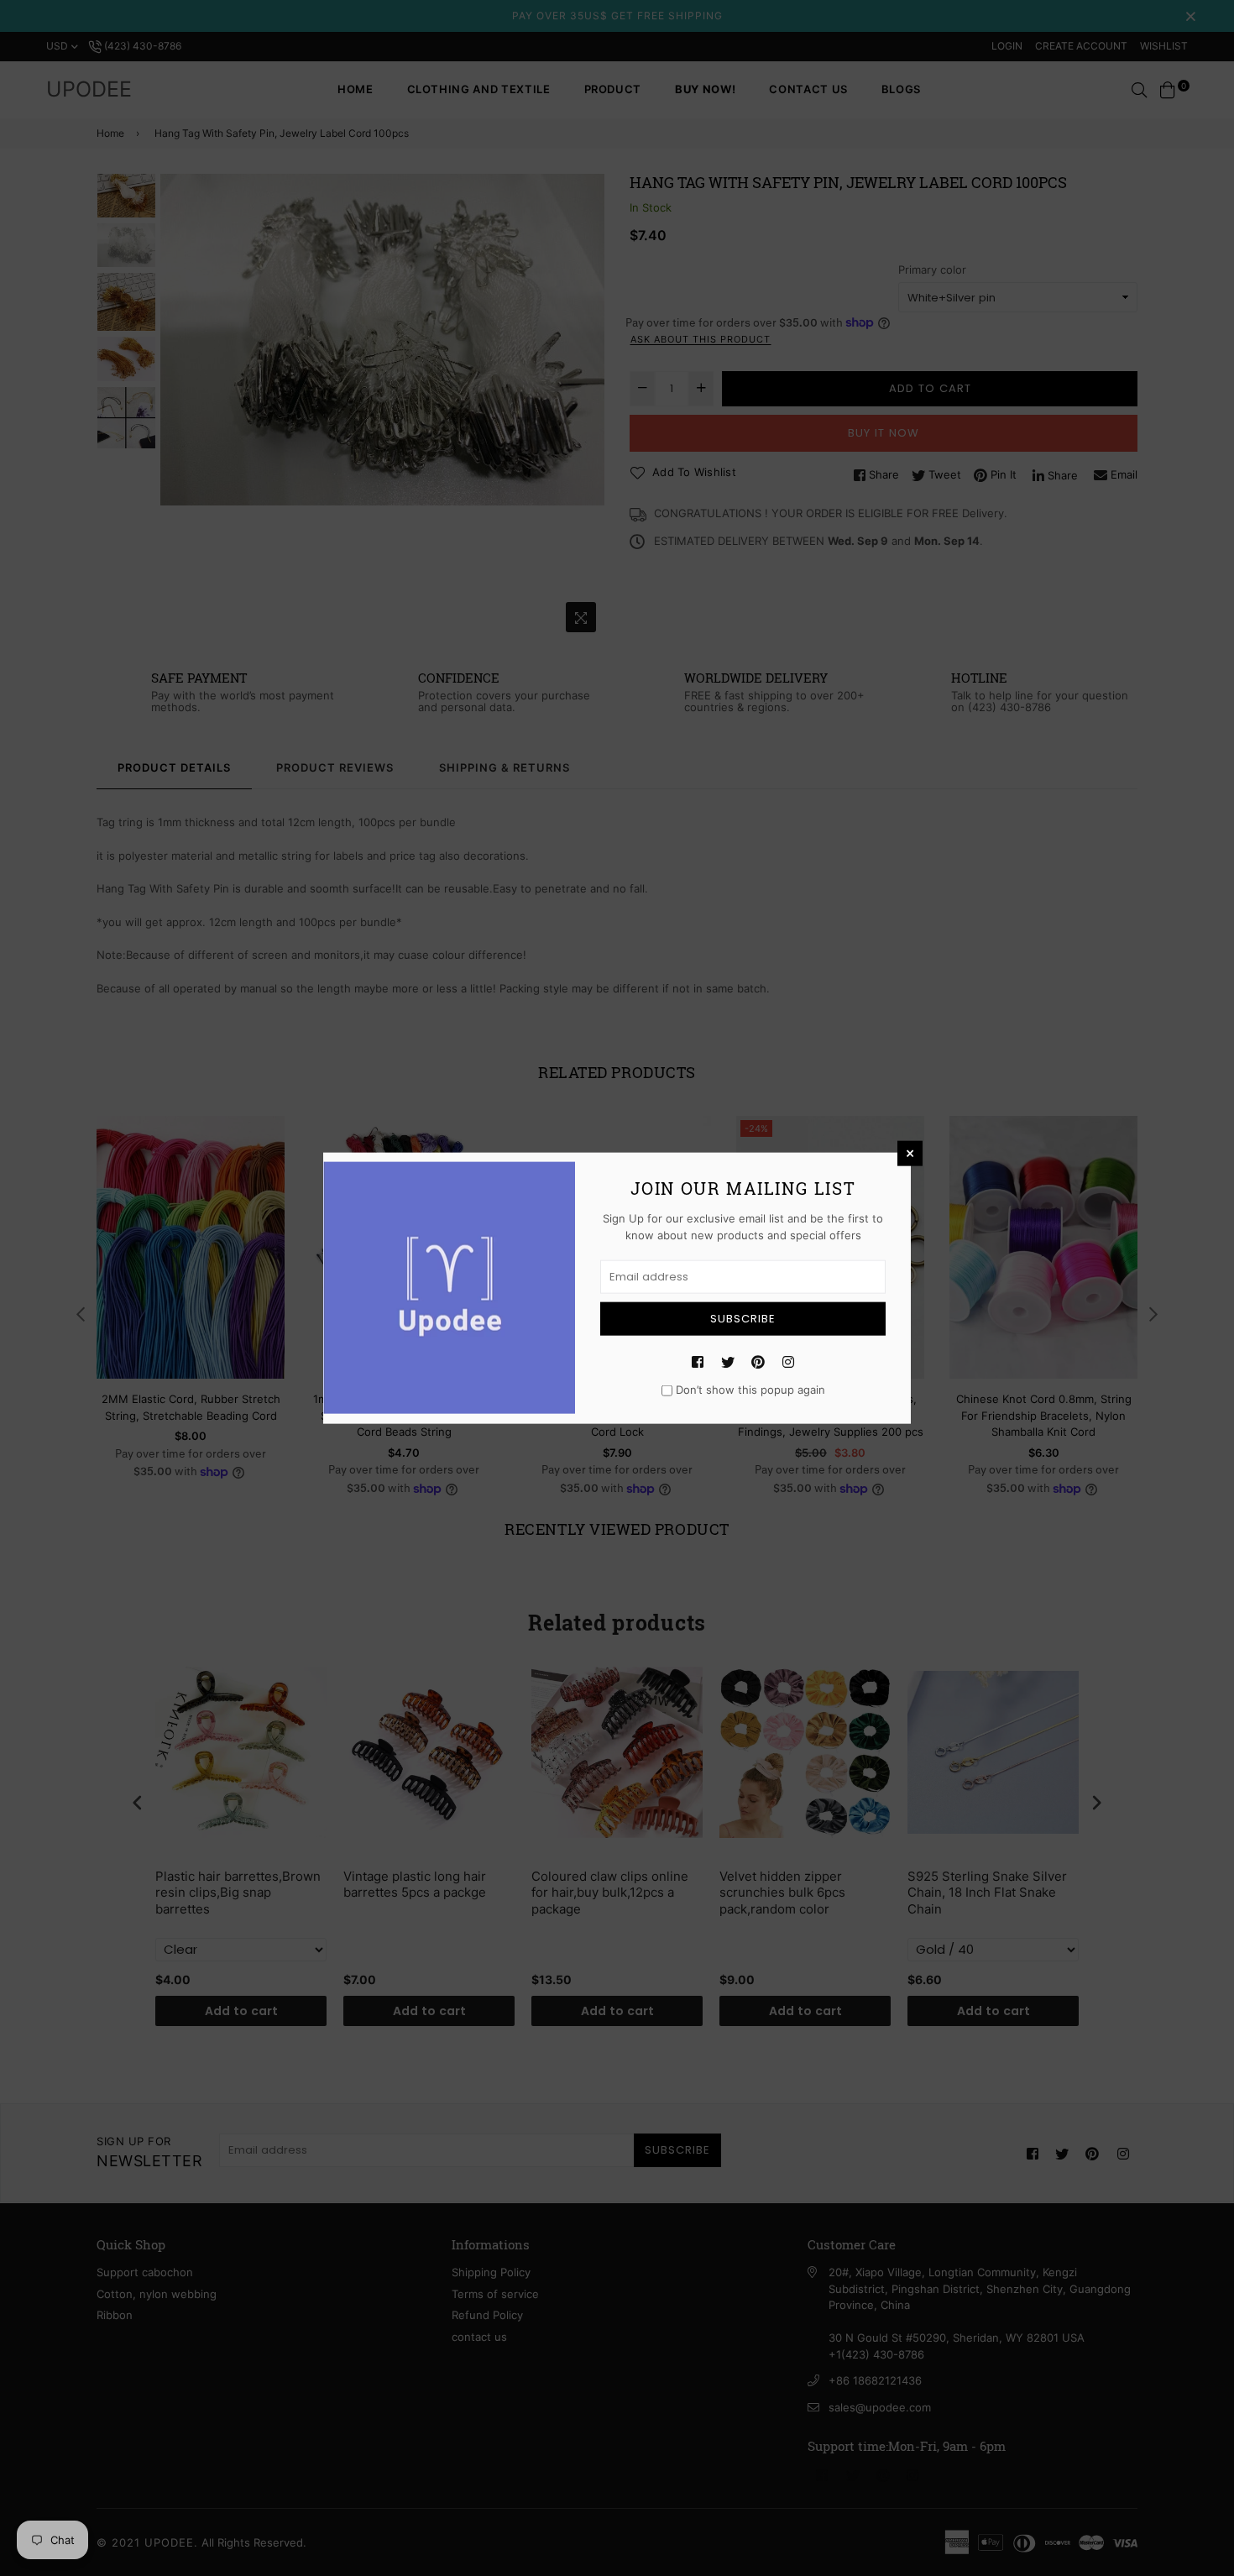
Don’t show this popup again (750, 1390)
